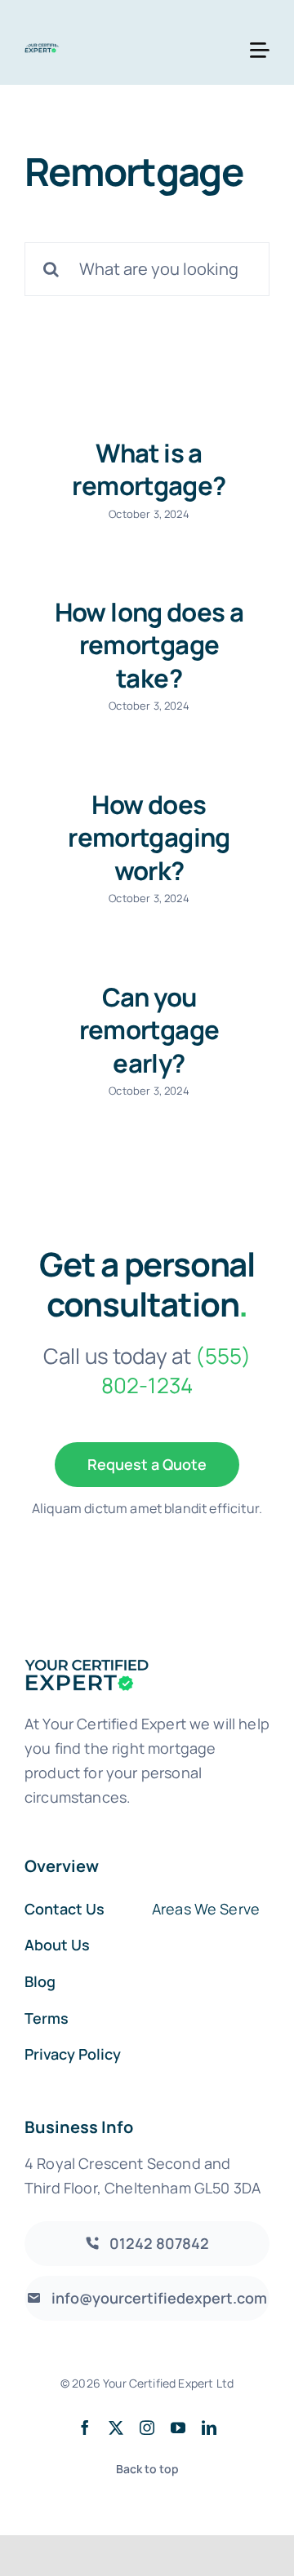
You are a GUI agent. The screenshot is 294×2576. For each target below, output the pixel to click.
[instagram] (147, 2428)
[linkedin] (209, 2428)
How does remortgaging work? (149, 837)
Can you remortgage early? (149, 1030)
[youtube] (178, 2428)
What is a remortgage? (149, 469)
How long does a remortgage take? (149, 645)
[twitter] (116, 2428)
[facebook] (85, 2428)
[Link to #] (260, 51)
